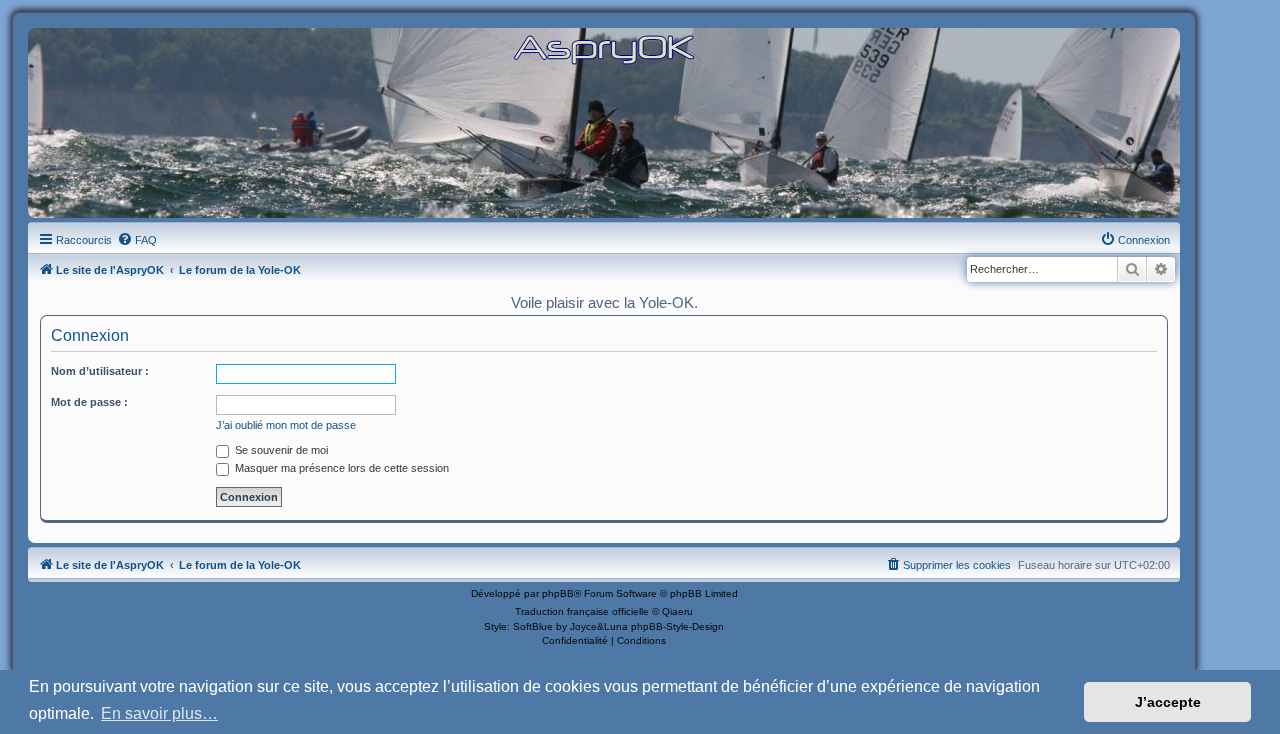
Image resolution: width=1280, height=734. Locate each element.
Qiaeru (677, 611)
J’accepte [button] (1168, 702)
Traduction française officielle (582, 611)
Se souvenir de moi (280, 450)
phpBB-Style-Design (677, 626)
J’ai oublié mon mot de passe (286, 425)
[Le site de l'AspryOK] (604, 48)
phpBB (558, 593)
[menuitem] (137, 240)
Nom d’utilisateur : (100, 371)
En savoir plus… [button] (159, 713)
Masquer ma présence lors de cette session (340, 468)
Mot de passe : (89, 402)
